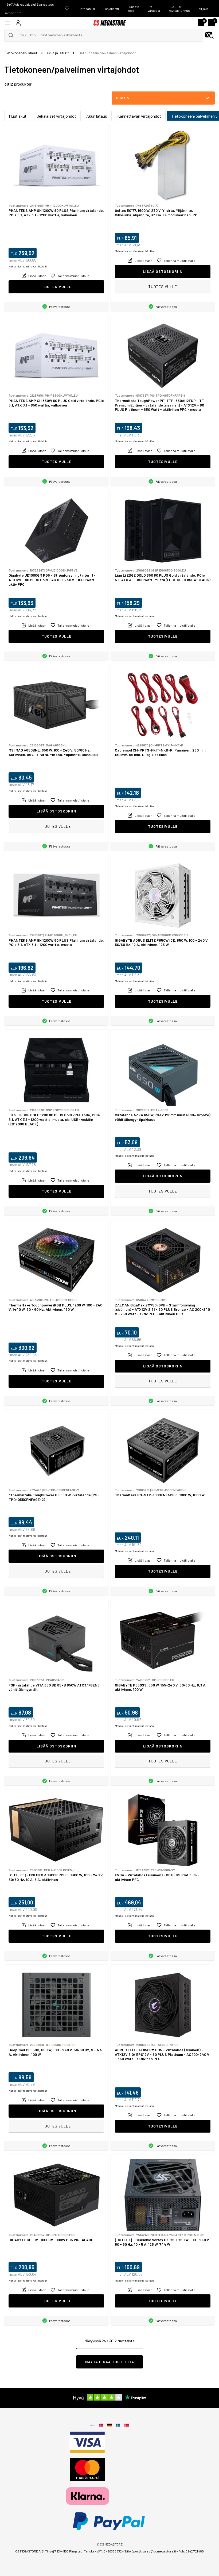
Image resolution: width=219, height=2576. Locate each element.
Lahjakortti (111, 9)
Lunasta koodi (133, 9)
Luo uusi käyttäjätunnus (179, 9)
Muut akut (18, 116)
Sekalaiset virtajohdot (56, 116)
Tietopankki (86, 9)
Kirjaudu (204, 9)
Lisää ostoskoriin (163, 271)
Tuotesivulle (56, 287)
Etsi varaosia (154, 9)
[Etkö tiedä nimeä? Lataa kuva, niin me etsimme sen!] (209, 35)
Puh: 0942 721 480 (191, 2551)
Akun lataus (97, 116)
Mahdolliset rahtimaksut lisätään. (28, 266)
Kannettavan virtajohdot (139, 116)
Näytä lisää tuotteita (110, 2362)
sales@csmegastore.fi (159, 2551)
